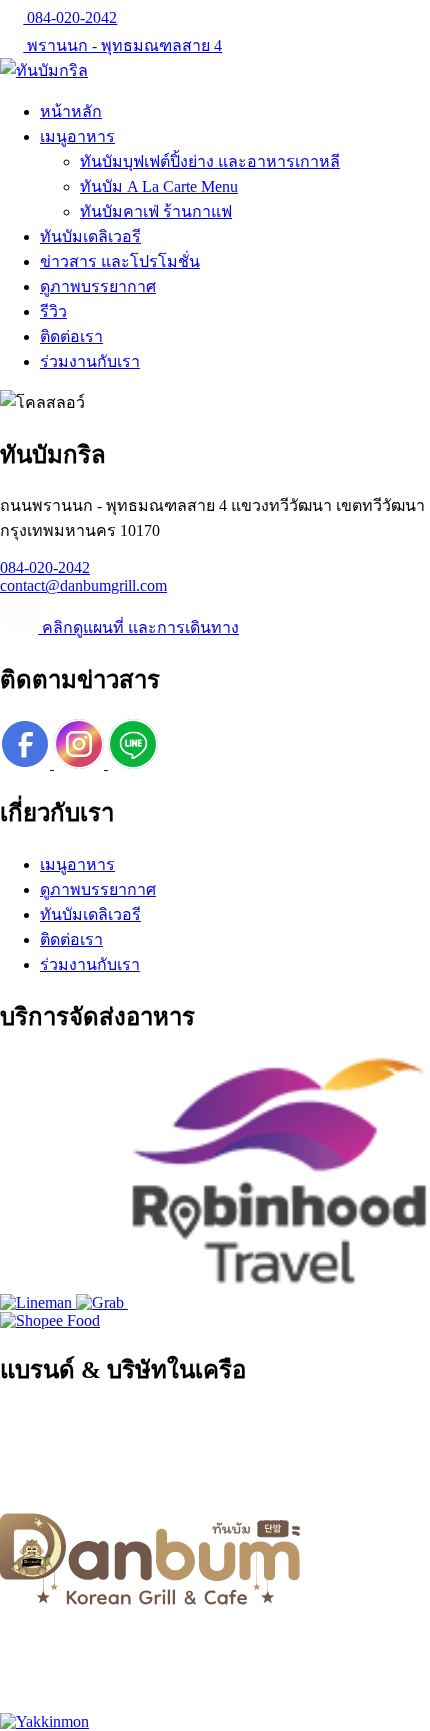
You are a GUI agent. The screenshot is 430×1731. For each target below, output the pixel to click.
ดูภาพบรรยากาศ (98, 286)
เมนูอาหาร (77, 136)
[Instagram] (81, 763)
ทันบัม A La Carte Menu (159, 186)
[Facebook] (27, 763)
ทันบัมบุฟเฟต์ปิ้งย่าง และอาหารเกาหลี (210, 161)
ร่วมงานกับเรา (90, 361)
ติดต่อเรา (71, 336)
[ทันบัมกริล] (44, 70)
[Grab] (102, 1302)
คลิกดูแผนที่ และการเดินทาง (138, 627)
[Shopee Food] (50, 1320)
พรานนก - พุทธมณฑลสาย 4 (122, 45)
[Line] (133, 763)
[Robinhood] (278, 1302)
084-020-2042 (70, 17)
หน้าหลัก (71, 111)
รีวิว (53, 311)
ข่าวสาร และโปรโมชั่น (120, 261)
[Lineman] (38, 1302)
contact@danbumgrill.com (83, 585)
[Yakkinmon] (44, 1721)
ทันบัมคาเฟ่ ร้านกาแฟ (156, 211)
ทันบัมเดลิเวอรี (90, 236)
